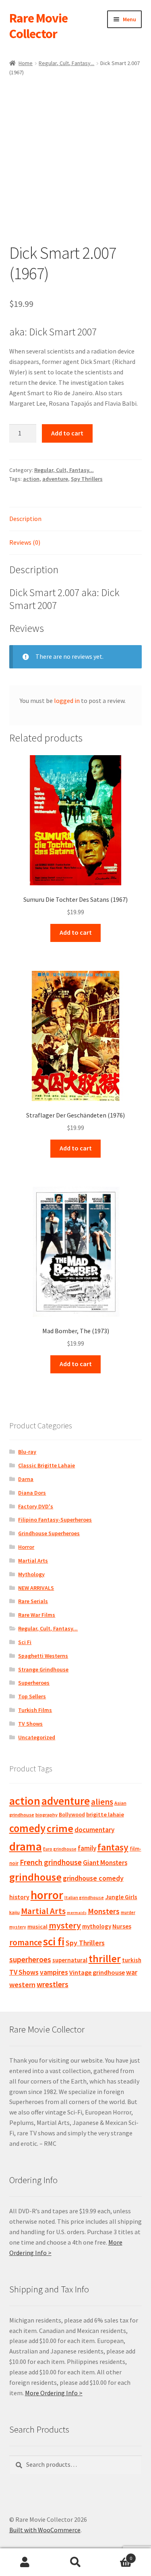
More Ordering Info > (54, 2393)
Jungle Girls (121, 1897)
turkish (132, 1960)
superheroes (30, 1959)
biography (47, 1815)
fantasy (113, 1847)
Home (26, 63)
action (31, 479)
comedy (27, 1828)
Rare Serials (33, 1601)
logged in (67, 701)
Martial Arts (33, 1561)
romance (26, 1942)
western (22, 1985)
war (132, 1972)
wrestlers (53, 1984)
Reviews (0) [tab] (25, 542)
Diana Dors (32, 1493)
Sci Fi (25, 1642)
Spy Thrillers (87, 479)
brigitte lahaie (105, 1814)
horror (47, 1895)
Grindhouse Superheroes (49, 1533)
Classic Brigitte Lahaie (47, 1465)
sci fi (54, 1941)
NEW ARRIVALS (36, 1588)
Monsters (104, 1911)
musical (37, 1926)
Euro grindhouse (60, 1849)
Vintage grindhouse (97, 1972)
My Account (25, 2562)
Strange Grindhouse (43, 1669)
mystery (65, 1925)
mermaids (77, 1913)
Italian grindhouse (84, 1897)
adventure (55, 479)
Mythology (31, 1574)
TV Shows (30, 1724)
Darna (26, 1479)
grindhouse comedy (93, 1878)
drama (26, 1846)
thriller (105, 1959)
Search (75, 2562)
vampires (54, 1972)
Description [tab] (25, 519)
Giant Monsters (105, 1863)
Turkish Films (35, 1710)
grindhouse (35, 1877)
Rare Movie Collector (38, 26)
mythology (97, 1926)
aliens (102, 1802)
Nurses (122, 1926)
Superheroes (34, 1683)
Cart (116, 2555)
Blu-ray (27, 1452)
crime (60, 1828)
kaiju (14, 1912)
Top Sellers (32, 1696)
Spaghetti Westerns (43, 1656)
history (19, 1897)
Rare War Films (37, 1615)
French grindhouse (51, 1862)
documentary (94, 1830)
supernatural (70, 1960)
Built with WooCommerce (45, 2530)
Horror (26, 1547)
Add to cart (67, 433)
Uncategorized (37, 1737)
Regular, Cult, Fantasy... (66, 63)
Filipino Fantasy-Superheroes (55, 1520)
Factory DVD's (36, 1506)
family (87, 1848)
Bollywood (72, 1815)
